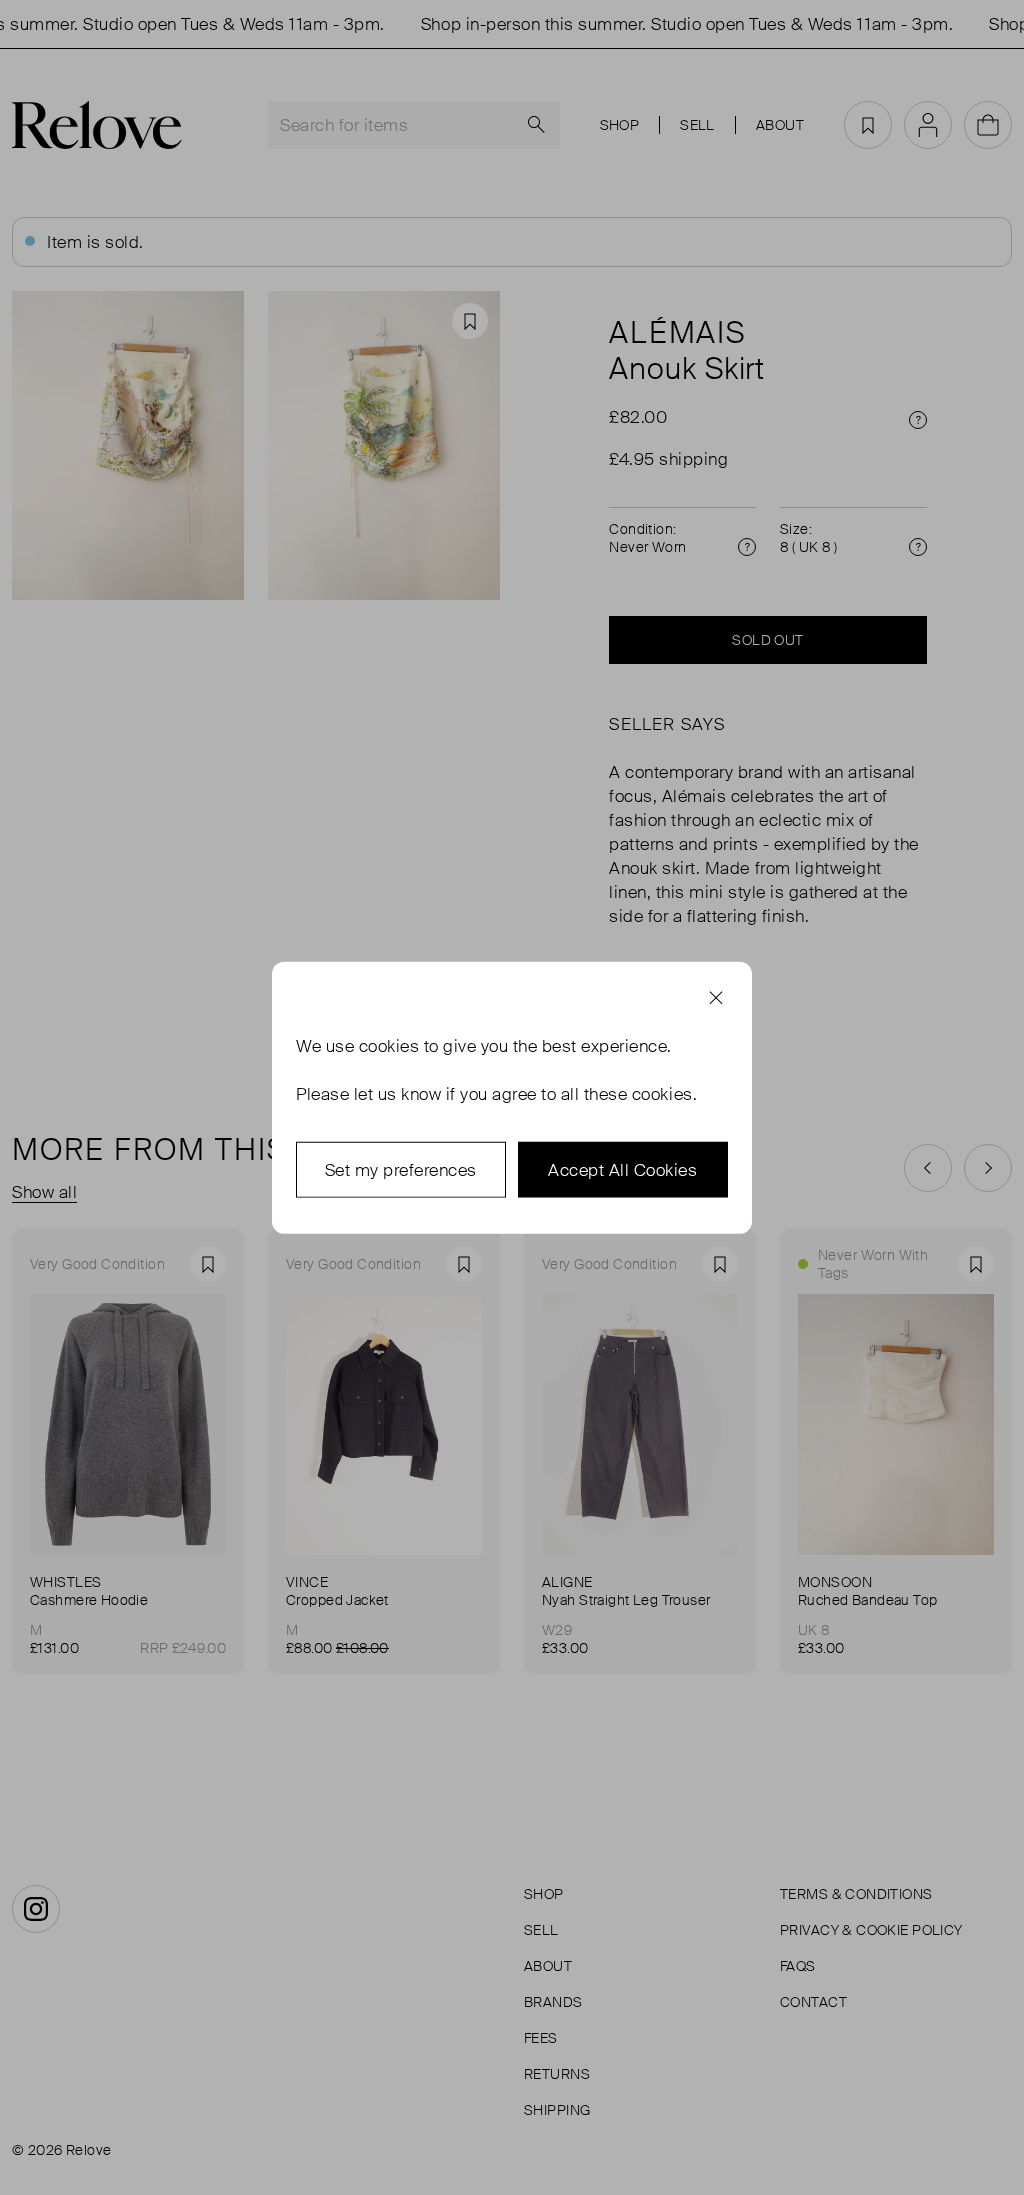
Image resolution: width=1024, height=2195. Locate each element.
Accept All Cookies (622, 1169)
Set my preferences (401, 1169)
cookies (389, 1045)
